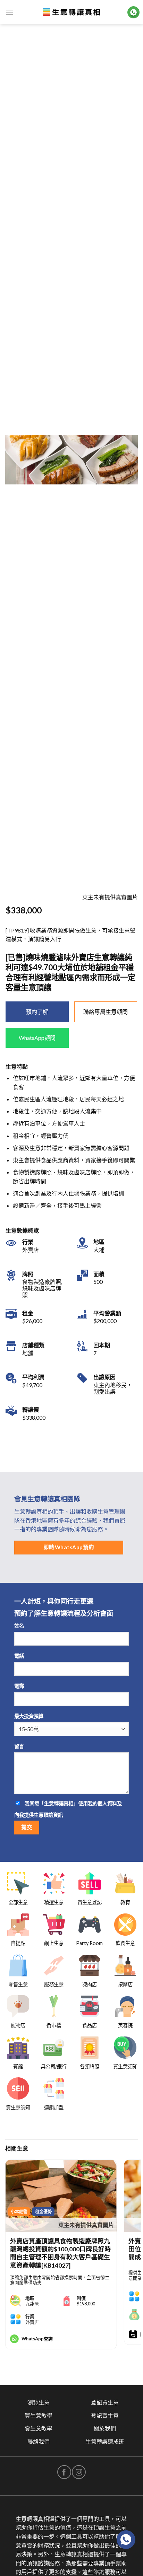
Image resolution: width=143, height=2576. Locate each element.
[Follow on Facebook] (64, 2472)
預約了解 (37, 1012)
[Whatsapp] (126, 2540)
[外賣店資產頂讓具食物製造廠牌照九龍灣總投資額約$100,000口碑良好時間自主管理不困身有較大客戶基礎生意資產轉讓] (61, 2196)
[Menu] (9, 12)
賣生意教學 (39, 2428)
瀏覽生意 (39, 2402)
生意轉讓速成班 (105, 2441)
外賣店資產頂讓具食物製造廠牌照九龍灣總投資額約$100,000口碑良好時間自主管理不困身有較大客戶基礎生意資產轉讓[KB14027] (60, 2253)
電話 (19, 1656)
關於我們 (105, 2428)
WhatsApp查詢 (37, 2339)
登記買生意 (105, 2402)
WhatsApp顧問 (37, 1038)
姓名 (19, 1626)
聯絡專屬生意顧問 (106, 1012)
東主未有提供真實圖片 (86, 2225)
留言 (19, 1746)
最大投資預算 (29, 1716)
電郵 (19, 1686)
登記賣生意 (105, 2415)
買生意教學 (39, 2415)
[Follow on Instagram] (79, 2472)
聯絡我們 (39, 2441)
